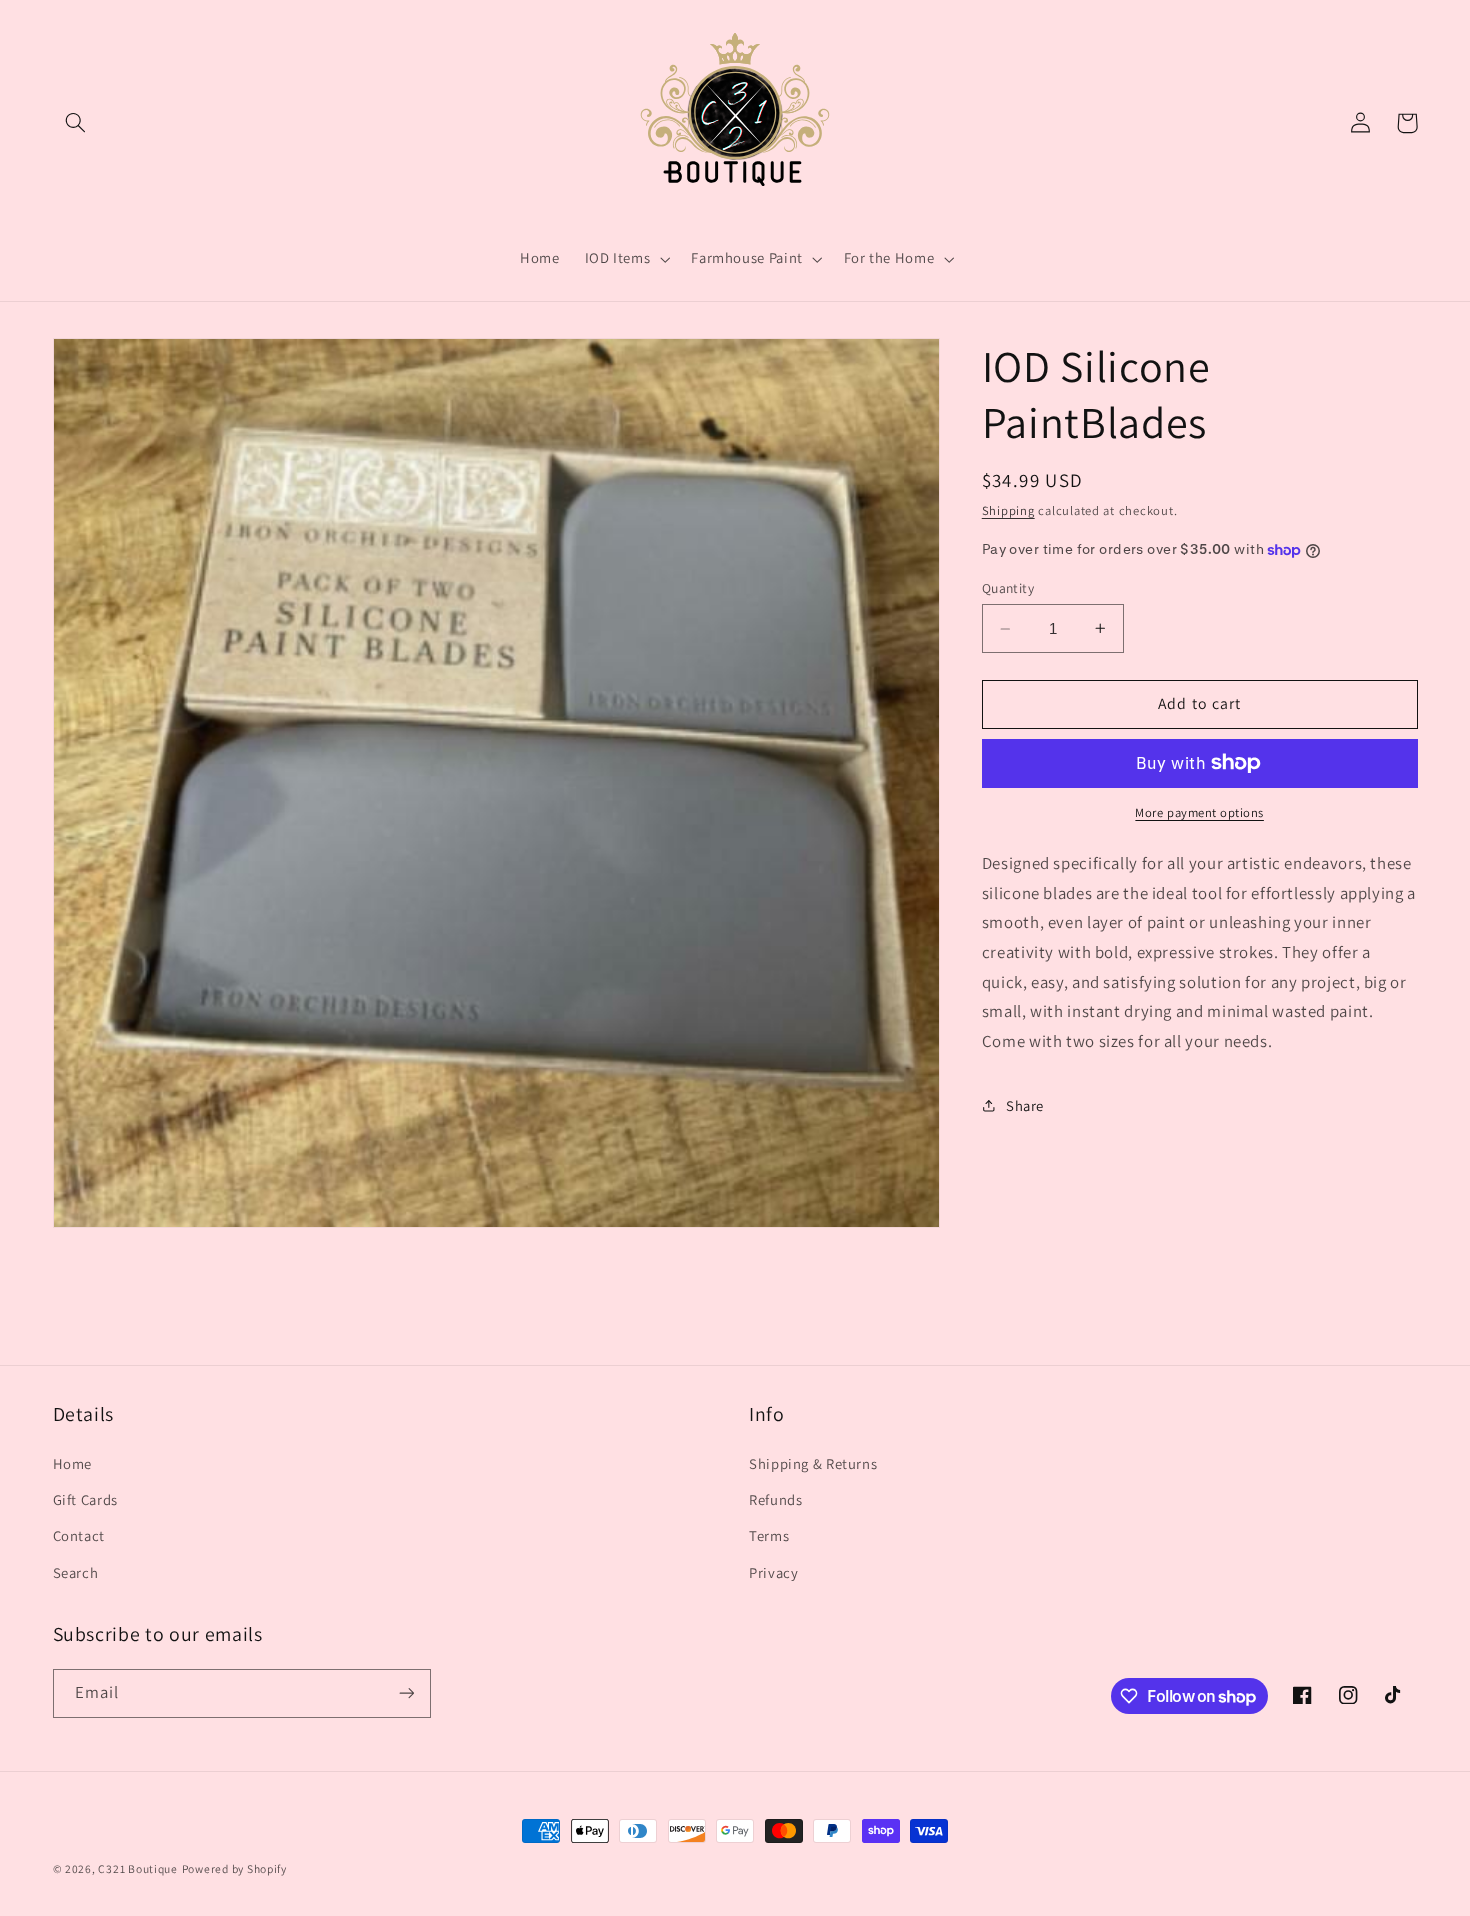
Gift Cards (85, 1499)
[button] (76, 123)
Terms (769, 1535)
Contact (79, 1535)
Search (76, 1572)
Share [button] (1025, 1105)
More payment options (1199, 812)
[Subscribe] (406, 1693)
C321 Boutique (138, 1868)
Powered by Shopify (234, 1868)
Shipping (1008, 510)
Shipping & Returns (813, 1463)
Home (73, 1463)
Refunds (775, 1499)
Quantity (1008, 588)
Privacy (773, 1572)
